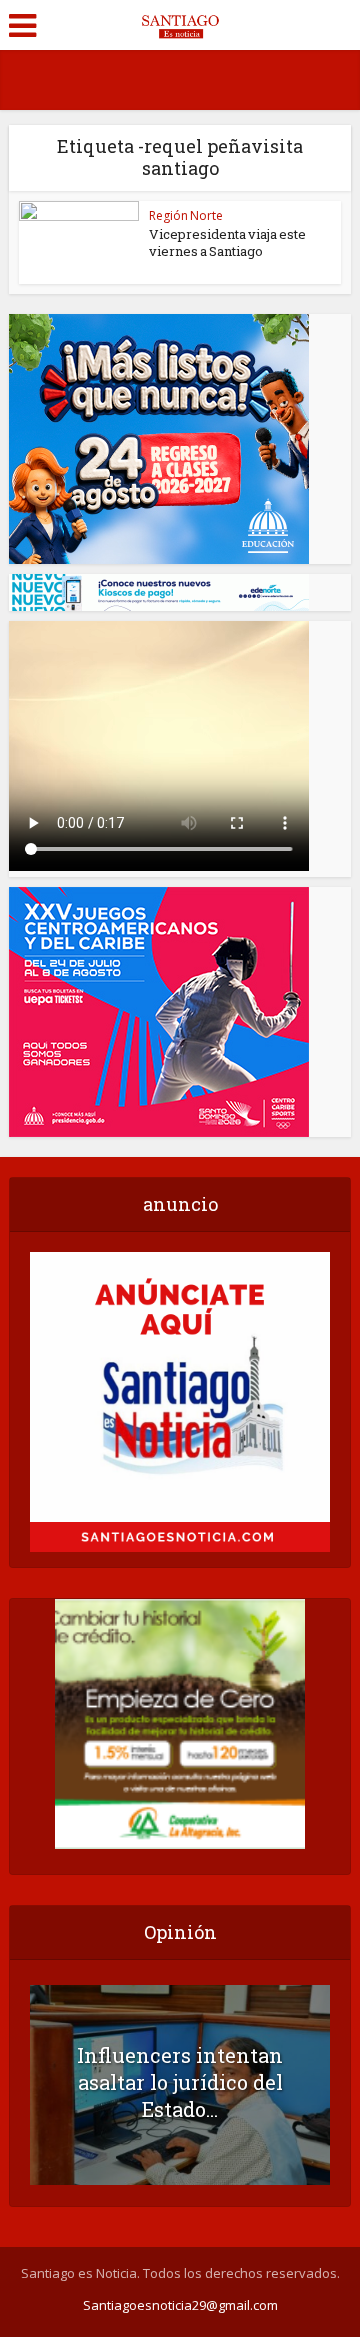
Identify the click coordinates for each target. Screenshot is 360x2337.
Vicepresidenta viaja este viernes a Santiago (227, 242)
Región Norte (186, 215)
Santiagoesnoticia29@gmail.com (180, 2305)
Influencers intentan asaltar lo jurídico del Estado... (180, 2082)
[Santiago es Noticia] (179, 23)
